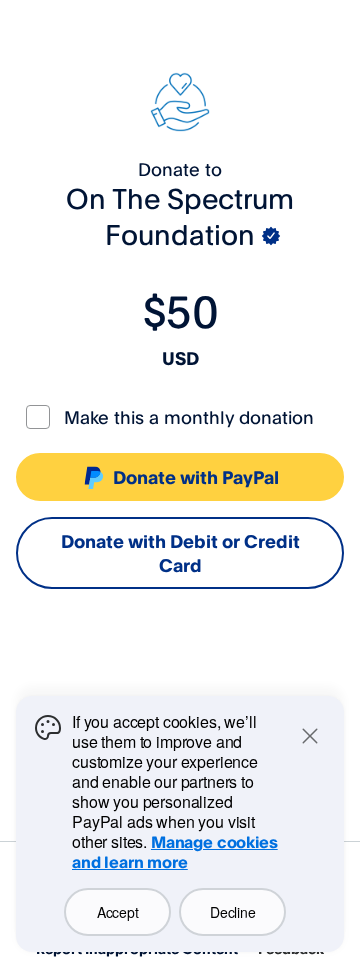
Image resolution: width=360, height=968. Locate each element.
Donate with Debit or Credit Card (180, 553)
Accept (117, 912)
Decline (232, 912)
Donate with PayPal (196, 477)
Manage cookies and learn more (175, 852)
